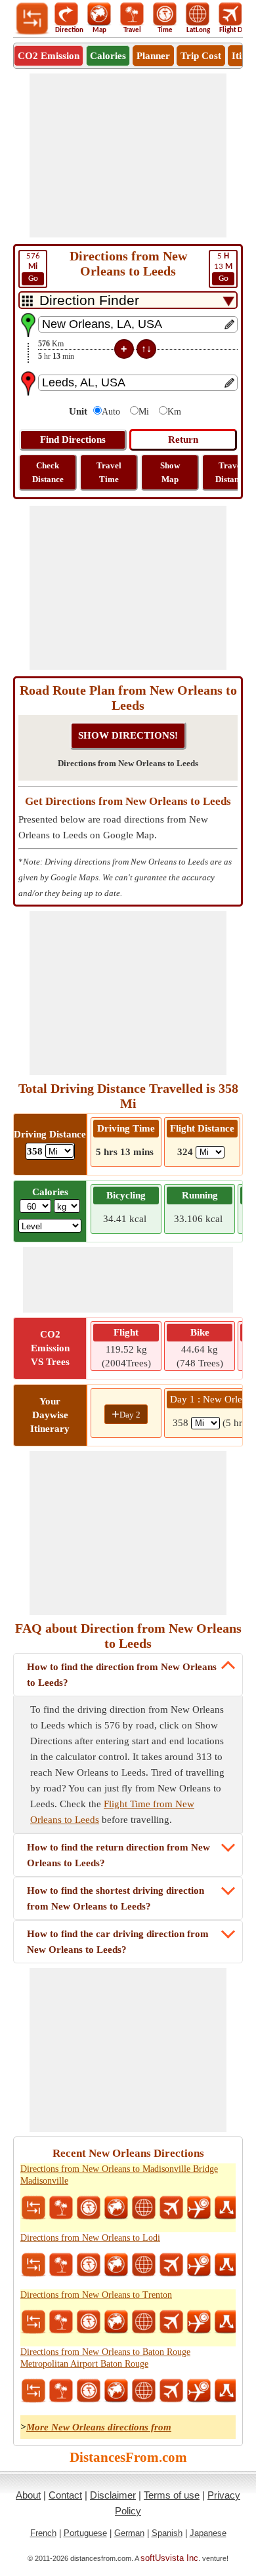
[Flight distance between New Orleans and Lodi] (171, 2265)
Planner (153, 56)
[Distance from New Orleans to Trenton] (33, 2322)
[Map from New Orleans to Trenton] (116, 2322)
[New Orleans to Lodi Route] (226, 2265)
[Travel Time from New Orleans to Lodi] (89, 2265)
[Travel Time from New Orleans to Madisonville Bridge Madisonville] (89, 2208)
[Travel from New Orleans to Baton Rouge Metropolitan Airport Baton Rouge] (61, 2391)
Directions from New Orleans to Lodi (90, 2238)
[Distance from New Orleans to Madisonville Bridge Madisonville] (33, 2208)
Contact (65, 2495)
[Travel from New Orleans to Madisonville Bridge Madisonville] (61, 2208)
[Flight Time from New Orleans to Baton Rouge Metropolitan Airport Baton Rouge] (199, 2391)
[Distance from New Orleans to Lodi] (33, 2265)
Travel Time (109, 472)
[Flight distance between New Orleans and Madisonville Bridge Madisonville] (171, 2208)
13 (223, 267)
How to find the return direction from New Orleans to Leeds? (118, 1855)
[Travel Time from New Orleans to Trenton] (89, 2322)
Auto (111, 412)
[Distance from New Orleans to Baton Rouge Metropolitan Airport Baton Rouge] (33, 2391)
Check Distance (48, 472)
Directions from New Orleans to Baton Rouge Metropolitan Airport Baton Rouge (105, 2358)
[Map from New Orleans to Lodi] (116, 2265)
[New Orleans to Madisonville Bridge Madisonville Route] (226, 2208)
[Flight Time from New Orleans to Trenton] (199, 2322)
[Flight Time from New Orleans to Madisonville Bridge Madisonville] (199, 2208)
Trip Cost (201, 56)
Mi (144, 412)
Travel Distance (231, 472)
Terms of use (172, 2495)
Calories (108, 56)
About (28, 2495)
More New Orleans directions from (99, 2427)
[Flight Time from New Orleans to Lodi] (199, 2265)
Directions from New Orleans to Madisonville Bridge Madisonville (119, 2175)
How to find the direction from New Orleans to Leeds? (122, 1675)
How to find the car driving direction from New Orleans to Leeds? (118, 1942)
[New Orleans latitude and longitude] (144, 2208)
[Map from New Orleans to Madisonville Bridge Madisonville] (116, 2208)
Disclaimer (113, 2495)
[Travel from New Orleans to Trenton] (61, 2322)
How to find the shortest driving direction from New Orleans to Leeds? (116, 1898)
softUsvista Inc (169, 2558)
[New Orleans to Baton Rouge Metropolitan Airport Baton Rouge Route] (226, 2391)
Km (174, 412)
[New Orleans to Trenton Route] (226, 2322)
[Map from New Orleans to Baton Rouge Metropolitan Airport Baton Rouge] (116, 2391)
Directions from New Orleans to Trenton (96, 2295)
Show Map (170, 472)
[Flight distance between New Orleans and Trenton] (171, 2322)
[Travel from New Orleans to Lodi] (61, 2265)
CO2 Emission (49, 56)
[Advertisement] (128, 155)
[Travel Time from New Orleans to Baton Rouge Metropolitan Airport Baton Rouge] (89, 2391)
